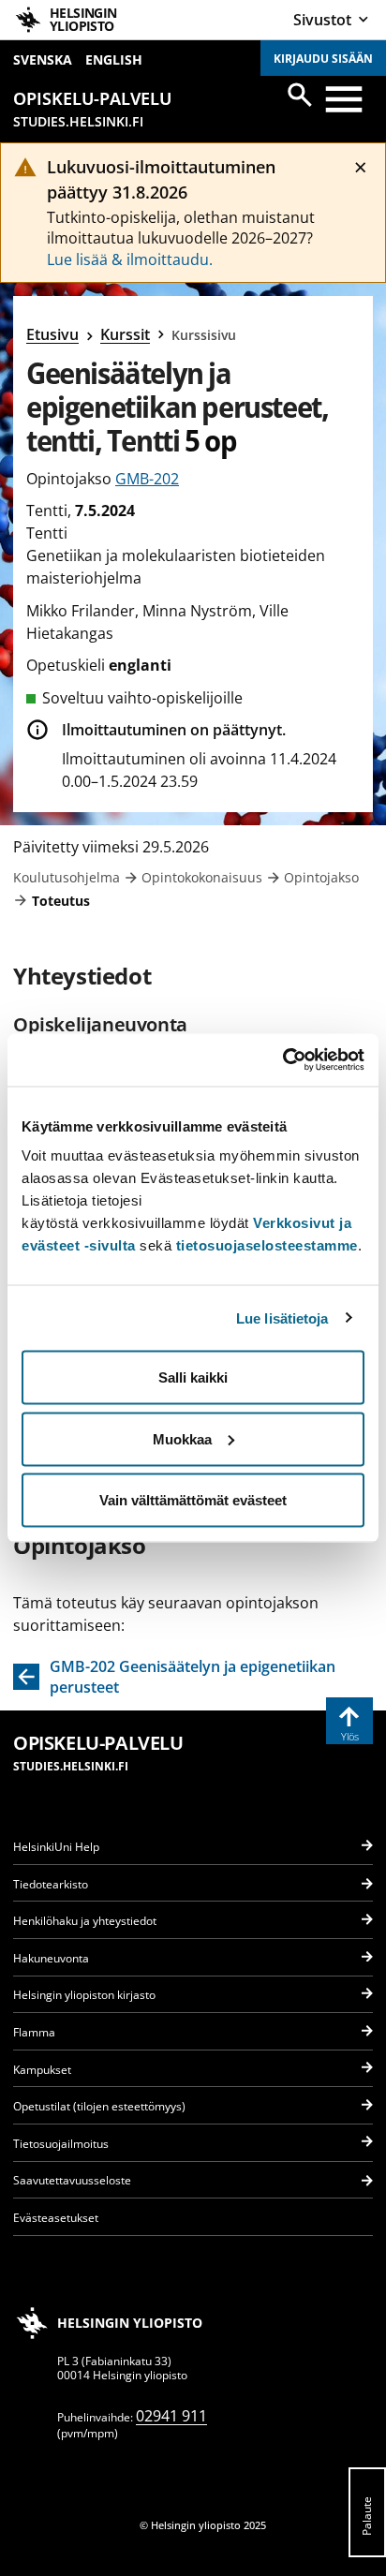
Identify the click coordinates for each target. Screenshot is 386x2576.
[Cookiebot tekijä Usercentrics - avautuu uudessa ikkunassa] (282, 1060)
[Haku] (300, 95)
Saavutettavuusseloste (72, 2180)
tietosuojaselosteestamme (267, 1245)
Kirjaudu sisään (323, 59)
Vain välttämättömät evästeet (193, 1500)
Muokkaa (182, 1438)
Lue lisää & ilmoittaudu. (130, 259)
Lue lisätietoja (282, 1318)
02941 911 (171, 2416)
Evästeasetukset (56, 2218)
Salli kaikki (193, 1377)
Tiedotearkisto (51, 1884)
